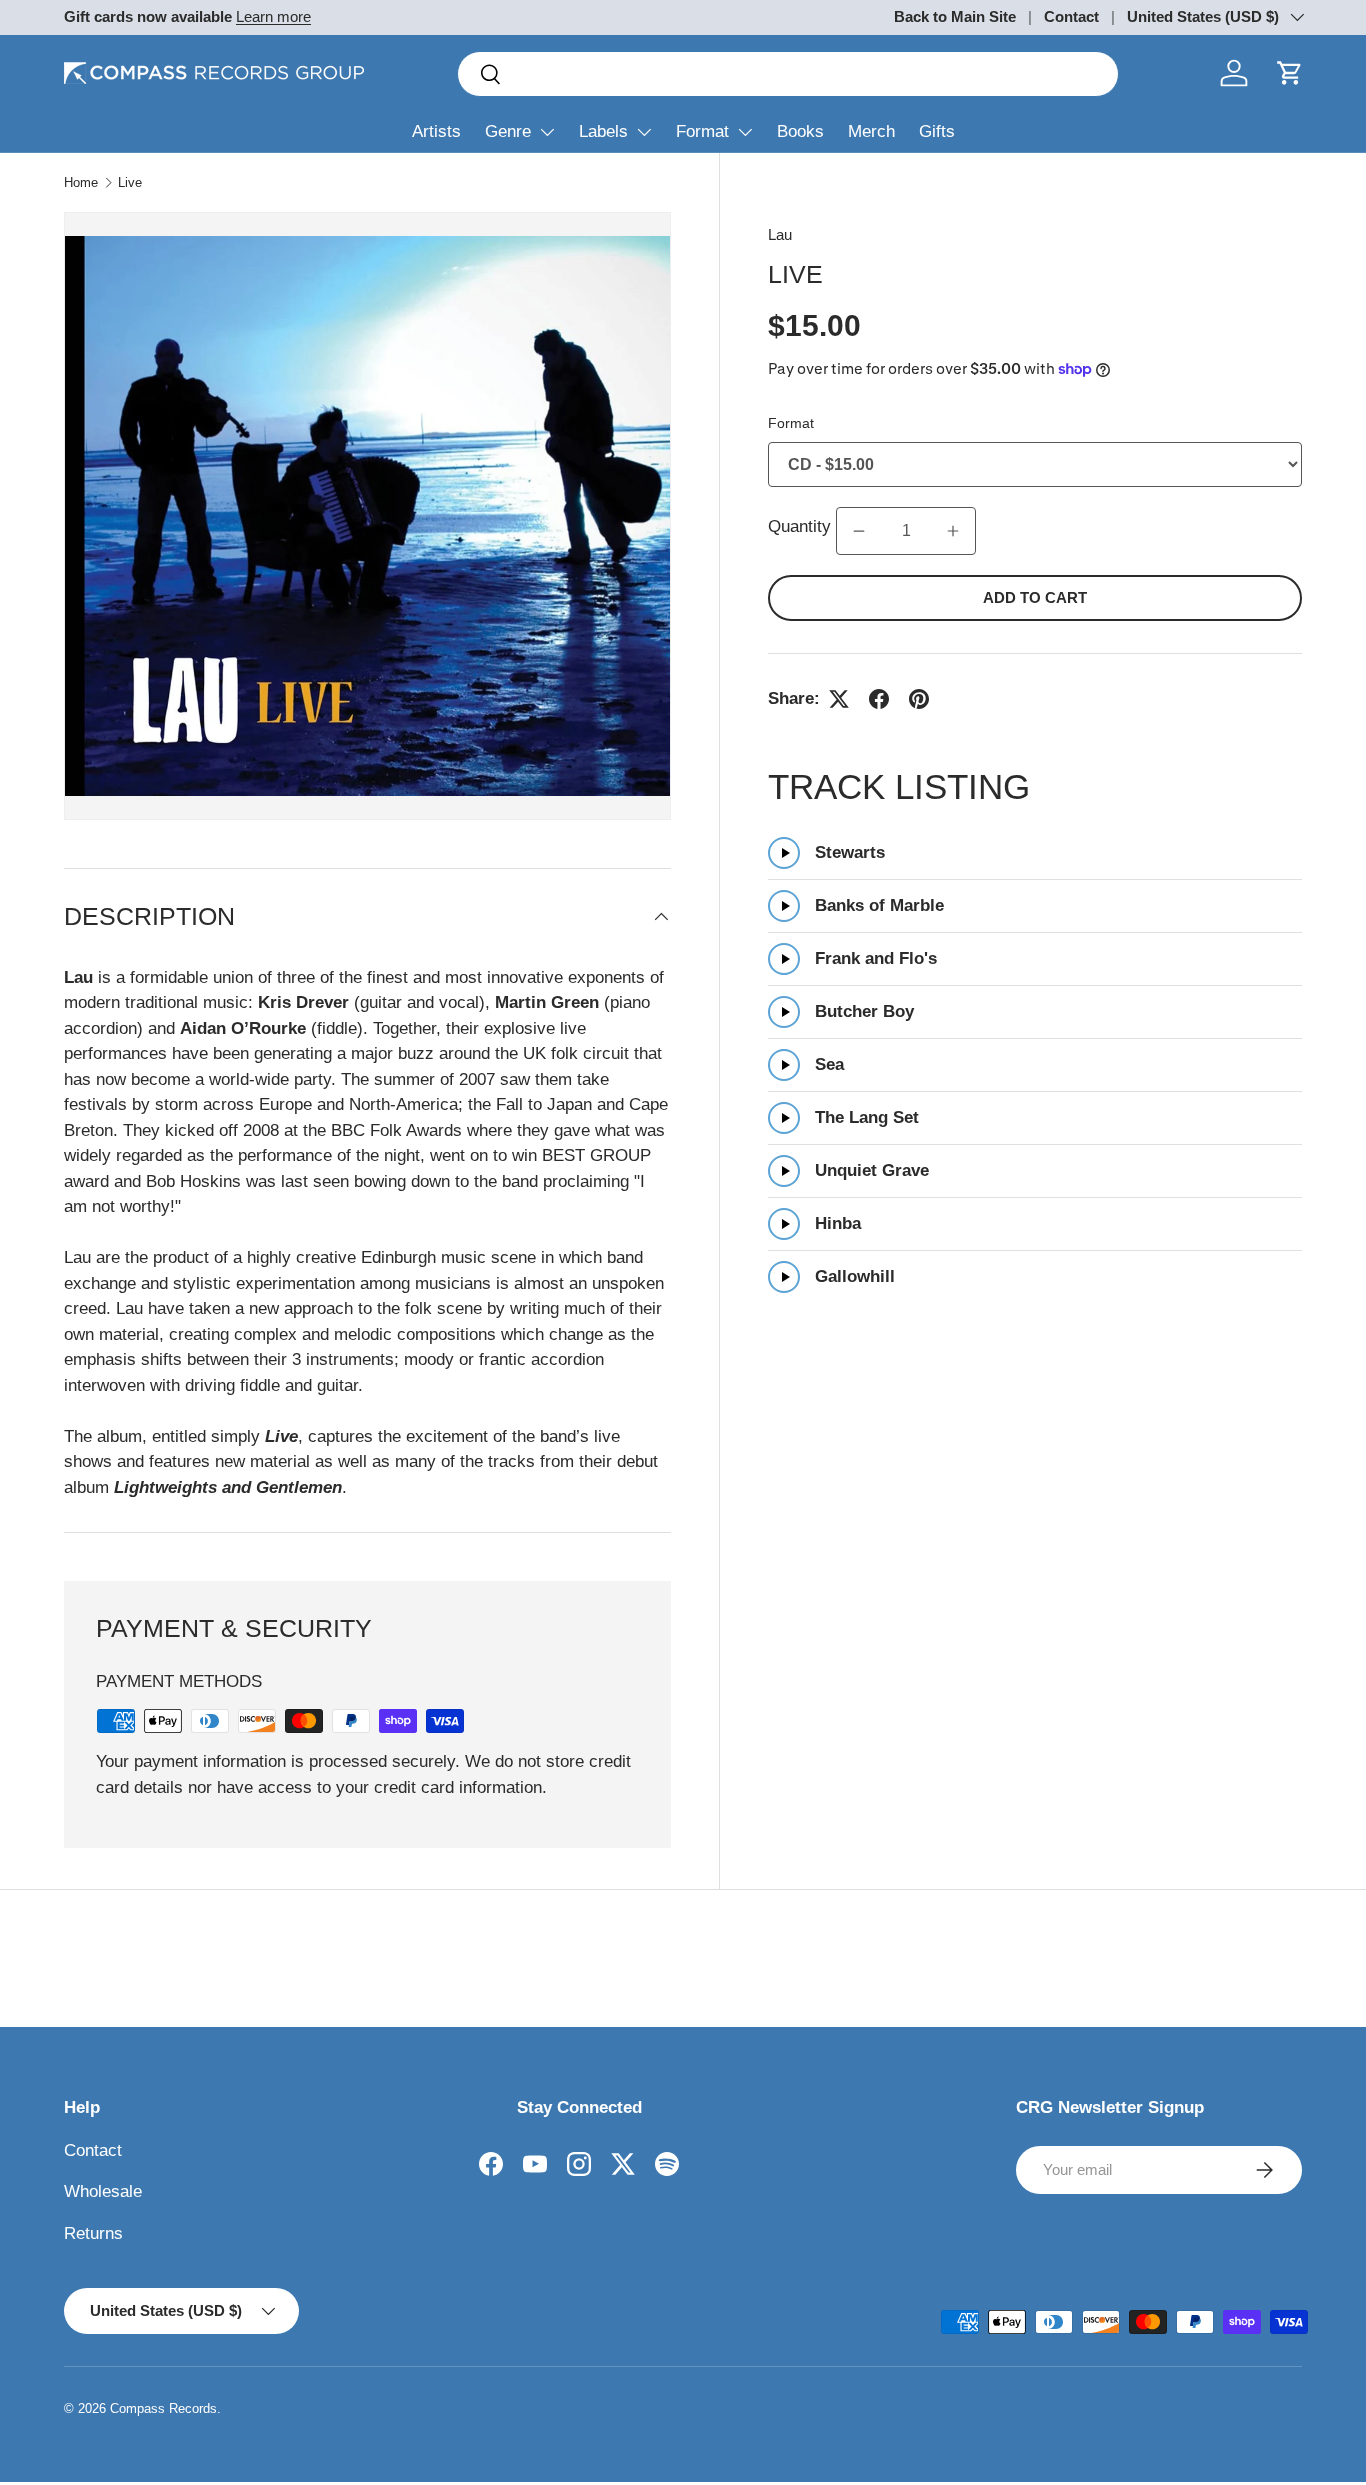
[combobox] (788, 74)
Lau (780, 234)
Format (702, 131)
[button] (1290, 73)
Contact (1071, 16)
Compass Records (163, 2408)
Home (81, 182)
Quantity (802, 527)
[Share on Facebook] (879, 699)
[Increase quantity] (953, 531)
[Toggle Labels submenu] (644, 132)
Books (800, 131)
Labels (603, 131)
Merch (871, 131)
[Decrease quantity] (859, 531)
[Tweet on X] (839, 699)
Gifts (937, 131)
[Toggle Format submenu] (745, 132)
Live (130, 182)
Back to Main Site (955, 16)
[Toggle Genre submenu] (547, 132)
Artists (436, 131)
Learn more (273, 16)
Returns (93, 2233)
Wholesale (103, 2191)
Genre (508, 131)
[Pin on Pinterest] (919, 699)
